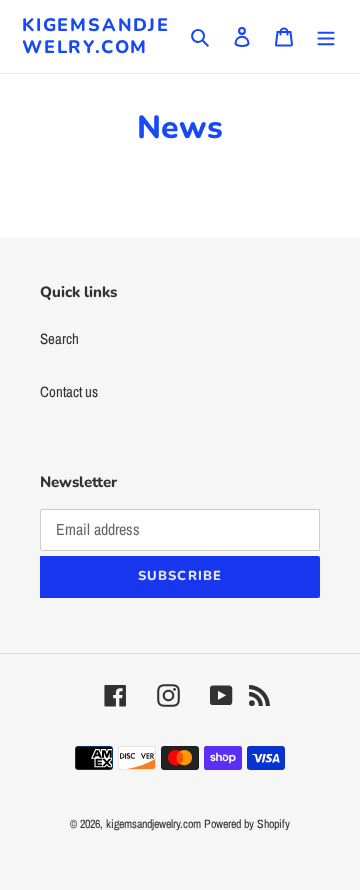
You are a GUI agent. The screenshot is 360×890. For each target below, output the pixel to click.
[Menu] (326, 36)
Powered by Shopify (247, 824)
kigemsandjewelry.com (96, 36)
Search (59, 338)
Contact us (69, 391)
